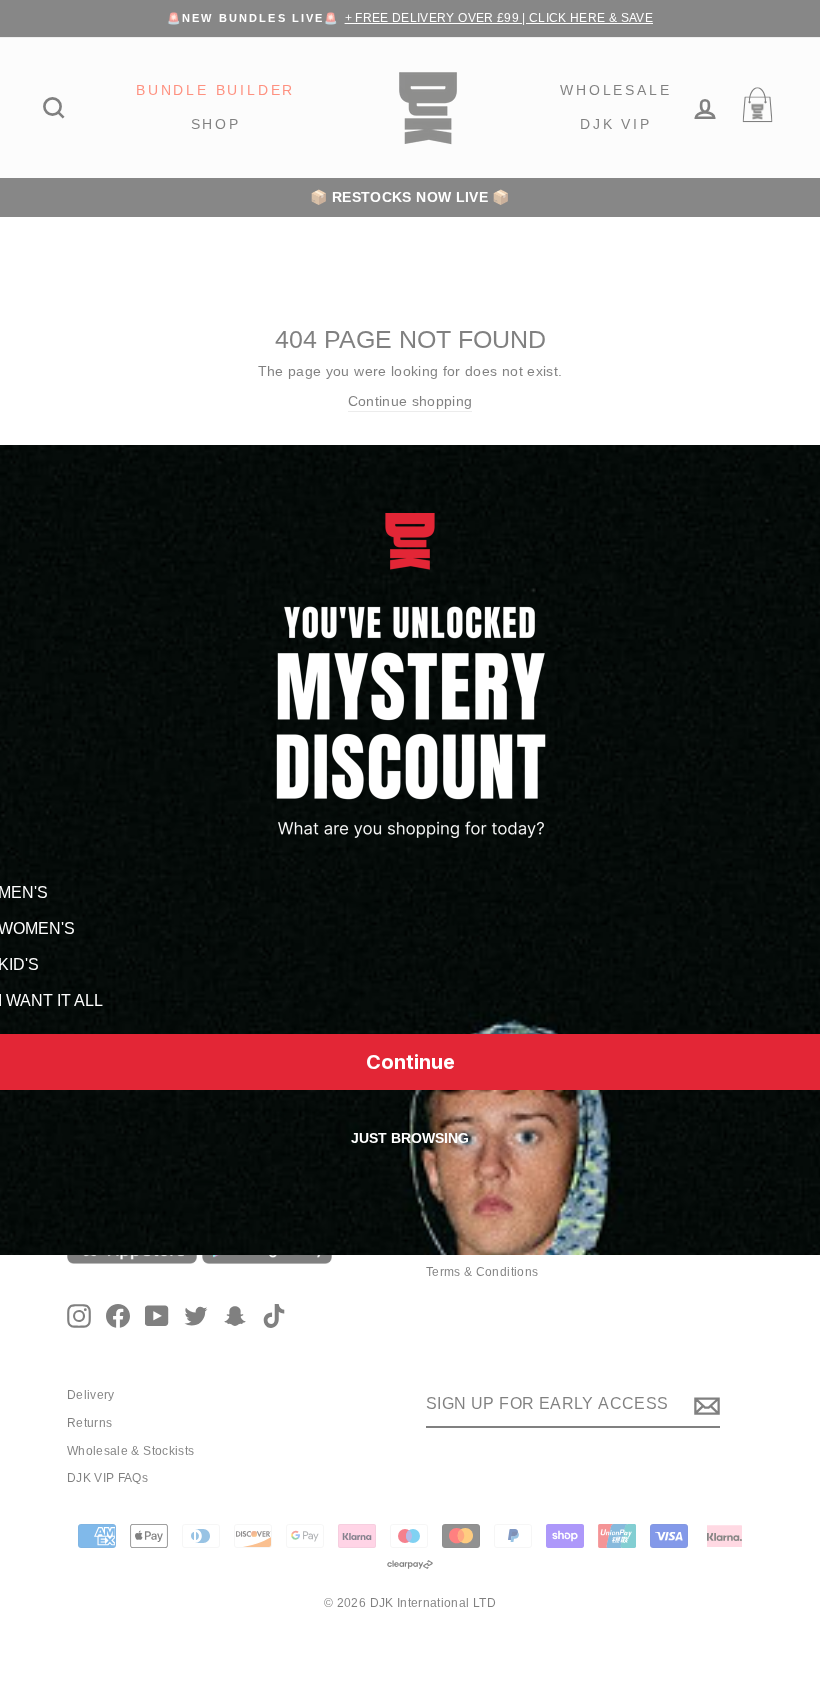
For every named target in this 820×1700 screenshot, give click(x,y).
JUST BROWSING (410, 1138)
